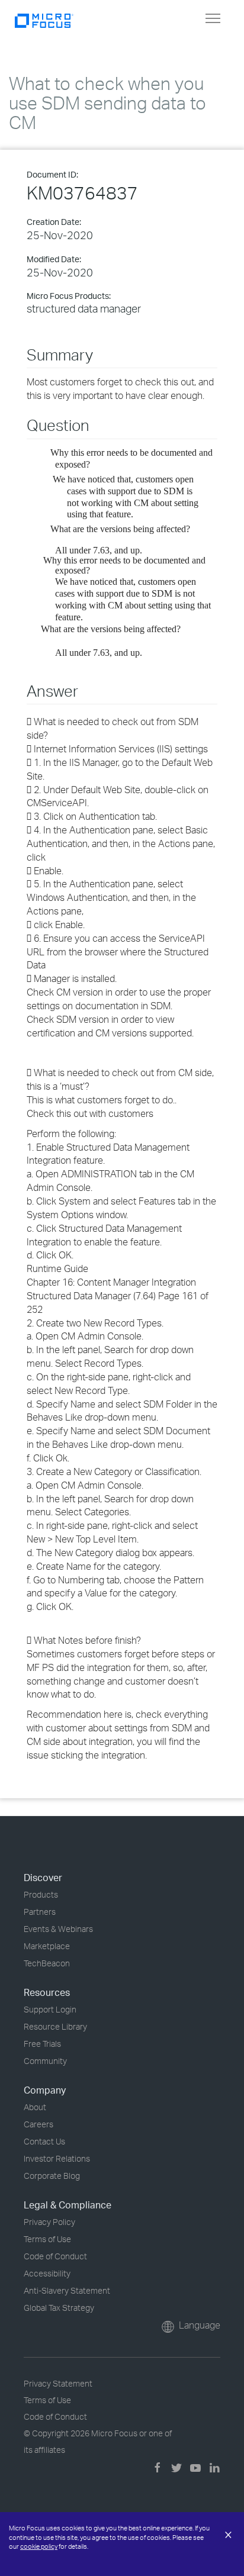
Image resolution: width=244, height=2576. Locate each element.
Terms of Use (47, 2239)
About (35, 2107)
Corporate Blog (52, 2176)
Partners (40, 1912)
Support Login (50, 2009)
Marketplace (47, 1946)
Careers (38, 2124)
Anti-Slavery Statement (67, 2290)
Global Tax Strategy (59, 2308)
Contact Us (44, 2141)
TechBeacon (47, 1963)
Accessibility (47, 2273)
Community (45, 2061)
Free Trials (42, 2044)
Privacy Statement (58, 2383)
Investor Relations (57, 2158)
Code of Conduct (55, 2256)
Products (41, 1894)
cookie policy (39, 2546)
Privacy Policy (49, 2222)
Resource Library (55, 2026)
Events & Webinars (58, 1929)
